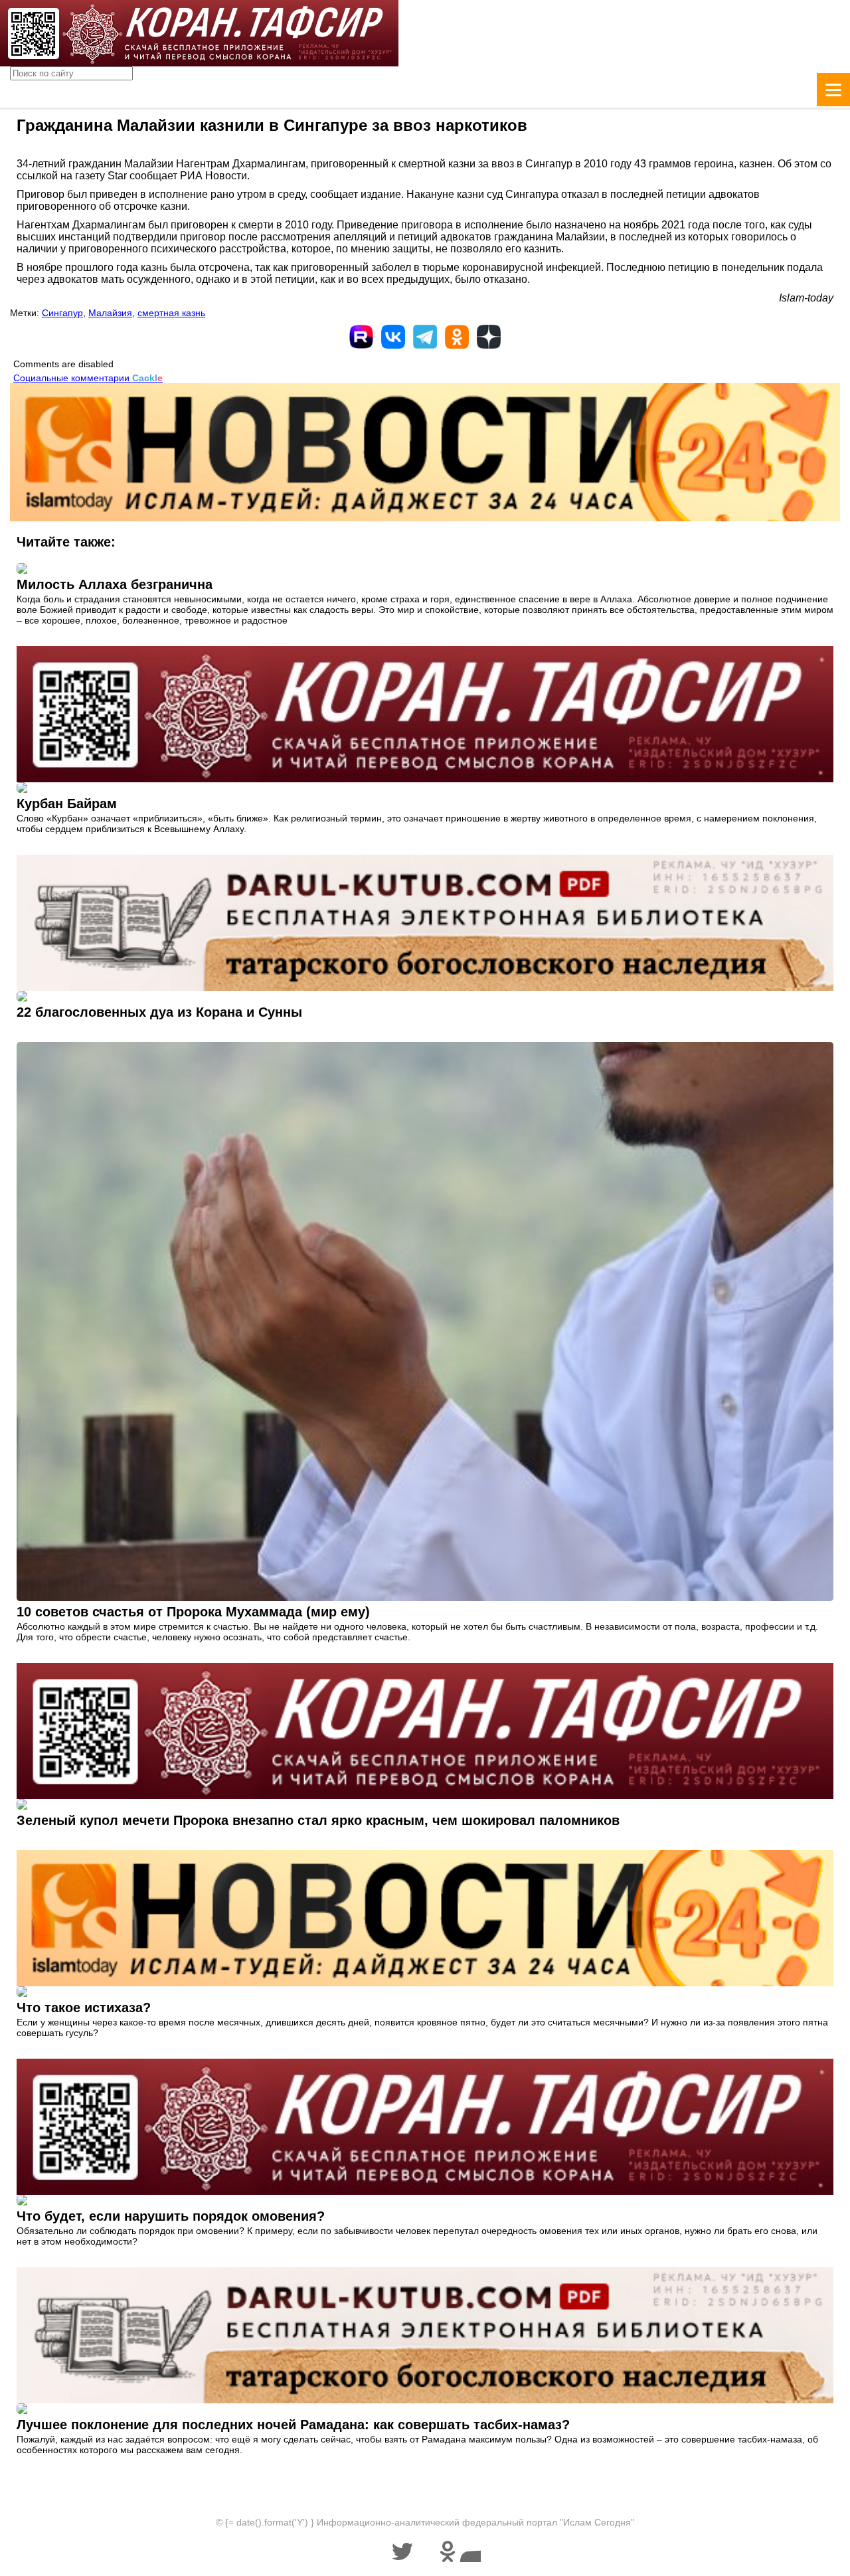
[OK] (457, 337)
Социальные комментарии (88, 378)
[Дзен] (489, 337)
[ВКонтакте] (393, 337)
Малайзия (110, 313)
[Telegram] (425, 337)
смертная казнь (171, 313)
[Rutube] (361, 337)
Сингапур (62, 313)
